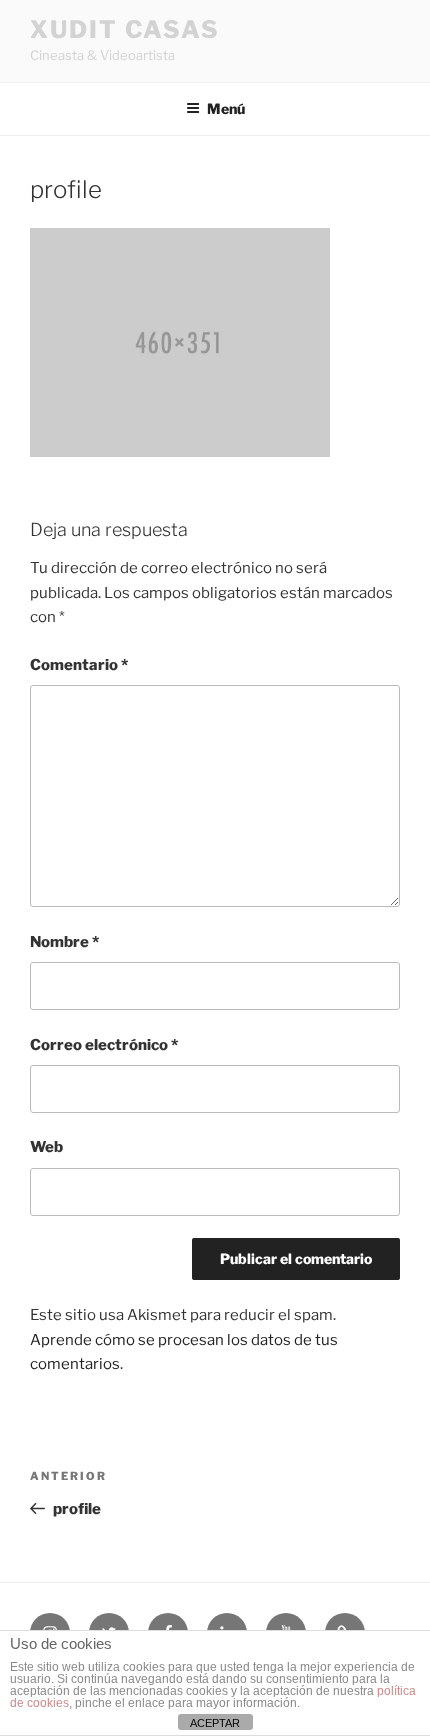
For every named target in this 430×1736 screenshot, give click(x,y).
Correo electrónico (104, 1045)
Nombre (64, 942)
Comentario (79, 665)
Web (46, 1147)
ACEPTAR (215, 1723)
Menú (226, 108)
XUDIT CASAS (125, 29)
